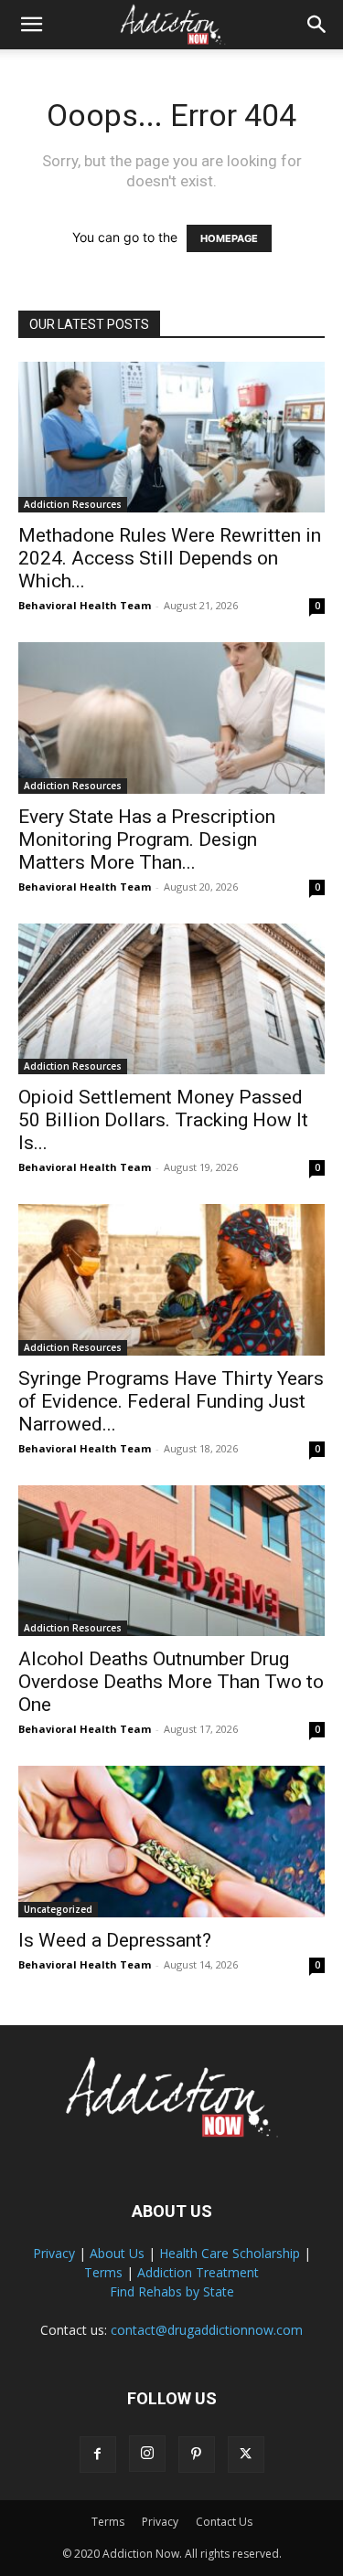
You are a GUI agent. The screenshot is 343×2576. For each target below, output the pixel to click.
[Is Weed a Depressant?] (171, 1841)
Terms (103, 2272)
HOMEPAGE (229, 238)
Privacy (54, 2253)
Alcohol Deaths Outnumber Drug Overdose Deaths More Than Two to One (171, 1682)
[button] (31, 25)
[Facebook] (98, 2455)
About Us (117, 2253)
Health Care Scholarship (230, 2253)
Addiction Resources (73, 504)
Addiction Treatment (198, 2272)
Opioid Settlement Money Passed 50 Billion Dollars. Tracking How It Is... (163, 1120)
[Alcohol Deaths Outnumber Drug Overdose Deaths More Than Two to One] (171, 1561)
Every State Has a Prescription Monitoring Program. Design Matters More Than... (147, 839)
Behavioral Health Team (85, 605)
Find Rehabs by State (172, 2291)
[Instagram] (147, 2454)
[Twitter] (246, 2455)
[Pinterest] (197, 2455)
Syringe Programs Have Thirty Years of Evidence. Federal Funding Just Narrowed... (171, 1401)
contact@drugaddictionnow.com (207, 2330)
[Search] (317, 25)
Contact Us (224, 2522)
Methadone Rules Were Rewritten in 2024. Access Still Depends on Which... (170, 558)
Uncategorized (58, 1909)
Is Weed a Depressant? (115, 1940)
